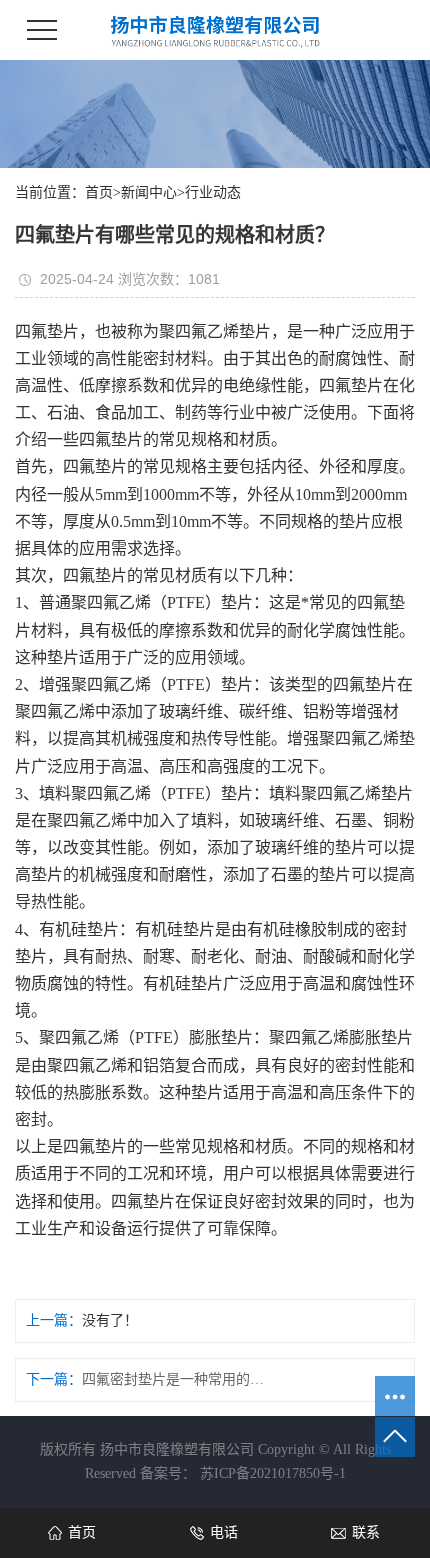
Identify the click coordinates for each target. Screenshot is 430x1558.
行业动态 (213, 192)
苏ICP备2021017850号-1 (273, 1473)
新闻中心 (149, 192)
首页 (99, 192)
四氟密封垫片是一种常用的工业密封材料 (176, 1379)
